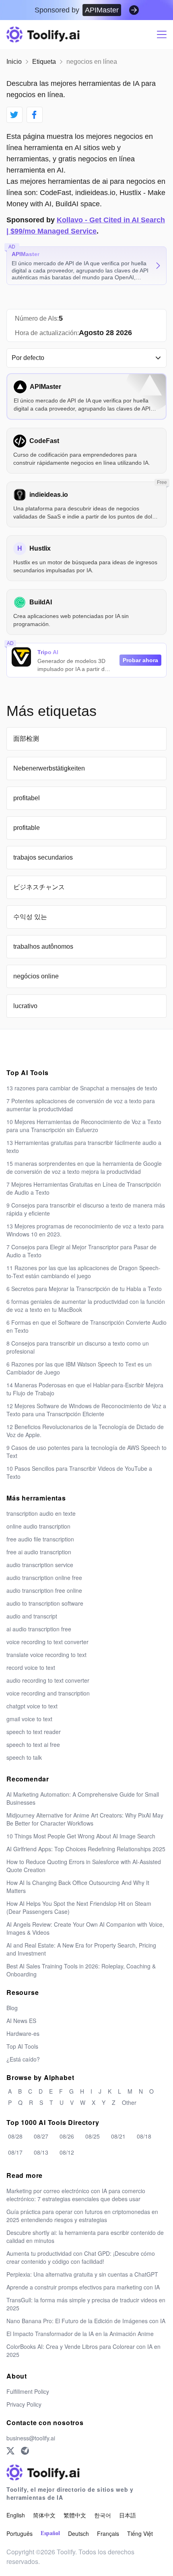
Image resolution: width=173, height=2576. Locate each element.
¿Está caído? (23, 2059)
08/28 (15, 2136)
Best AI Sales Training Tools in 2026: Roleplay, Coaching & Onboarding (81, 1970)
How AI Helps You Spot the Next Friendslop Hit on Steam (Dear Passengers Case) (79, 1907)
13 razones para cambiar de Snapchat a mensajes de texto (82, 1088)
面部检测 (26, 739)
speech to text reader (34, 1732)
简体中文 (44, 2515)
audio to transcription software (45, 1603)
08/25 (93, 2136)
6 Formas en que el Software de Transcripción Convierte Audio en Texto (86, 1326)
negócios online (36, 976)
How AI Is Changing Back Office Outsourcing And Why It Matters (78, 1887)
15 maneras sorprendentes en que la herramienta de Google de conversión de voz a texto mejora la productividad (84, 1167)
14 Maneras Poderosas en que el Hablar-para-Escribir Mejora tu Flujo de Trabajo (85, 1389)
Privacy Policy (24, 2404)
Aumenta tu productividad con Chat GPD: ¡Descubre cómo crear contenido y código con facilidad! (81, 2257)
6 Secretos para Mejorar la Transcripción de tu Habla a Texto (84, 1289)
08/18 (144, 2136)
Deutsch (78, 2533)
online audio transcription (38, 1526)
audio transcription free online (44, 1590)
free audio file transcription (40, 1539)
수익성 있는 (30, 917)
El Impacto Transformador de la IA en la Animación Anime (80, 2334)
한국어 (103, 2515)
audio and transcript (32, 1616)
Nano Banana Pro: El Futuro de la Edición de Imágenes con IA (86, 2321)
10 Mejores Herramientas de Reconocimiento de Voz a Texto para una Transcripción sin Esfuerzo (84, 1126)
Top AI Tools (22, 2046)
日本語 (128, 2515)
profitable (27, 828)
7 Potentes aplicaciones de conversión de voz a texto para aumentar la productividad (81, 1105)
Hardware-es (23, 2033)
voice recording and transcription (48, 1693)
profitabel (27, 798)
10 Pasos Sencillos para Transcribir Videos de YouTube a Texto (79, 1472)
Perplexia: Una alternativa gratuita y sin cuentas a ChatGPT (82, 2274)
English (16, 2515)
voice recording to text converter (47, 1642)
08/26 (67, 2136)
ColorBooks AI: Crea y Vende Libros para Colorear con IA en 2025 (83, 2350)
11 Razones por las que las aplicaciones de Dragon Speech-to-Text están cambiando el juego (83, 1272)
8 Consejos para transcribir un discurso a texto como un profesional (78, 1347)
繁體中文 (75, 2515)
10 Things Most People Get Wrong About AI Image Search (81, 1836)
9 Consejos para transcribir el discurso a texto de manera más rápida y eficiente (86, 1209)
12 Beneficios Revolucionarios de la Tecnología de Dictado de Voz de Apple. (85, 1431)
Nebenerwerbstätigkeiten (49, 768)
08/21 (118, 2136)
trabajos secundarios (43, 857)
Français (108, 2533)
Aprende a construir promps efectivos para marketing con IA (83, 2287)
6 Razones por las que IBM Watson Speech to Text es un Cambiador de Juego (79, 1368)
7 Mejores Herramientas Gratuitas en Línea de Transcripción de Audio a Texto (84, 1188)
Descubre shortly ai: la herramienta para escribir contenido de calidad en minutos (85, 2236)
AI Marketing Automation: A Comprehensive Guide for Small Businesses (83, 1798)
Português (20, 2533)
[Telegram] (25, 2451)
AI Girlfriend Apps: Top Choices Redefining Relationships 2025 (86, 1849)
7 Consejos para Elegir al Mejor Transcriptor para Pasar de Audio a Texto (81, 1251)
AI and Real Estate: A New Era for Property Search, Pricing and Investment (81, 1949)
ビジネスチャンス (39, 887)
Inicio (14, 62)
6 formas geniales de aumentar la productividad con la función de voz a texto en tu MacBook (86, 1305)
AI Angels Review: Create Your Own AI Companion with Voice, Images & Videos (85, 1928)
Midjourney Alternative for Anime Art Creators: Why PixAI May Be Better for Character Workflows (85, 1819)
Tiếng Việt (140, 2533)
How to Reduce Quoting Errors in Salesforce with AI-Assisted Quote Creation (84, 1866)
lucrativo (25, 1006)
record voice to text (31, 1667)
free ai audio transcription (39, 1552)
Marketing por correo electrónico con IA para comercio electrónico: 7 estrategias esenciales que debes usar (76, 2195)
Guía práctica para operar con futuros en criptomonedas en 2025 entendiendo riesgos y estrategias (82, 2216)
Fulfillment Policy (28, 2391)
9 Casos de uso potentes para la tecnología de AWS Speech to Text (86, 1452)
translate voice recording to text (46, 1655)
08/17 (15, 2152)
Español (50, 2533)
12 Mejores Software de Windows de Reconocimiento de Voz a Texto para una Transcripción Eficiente (86, 1410)
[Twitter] (10, 2451)
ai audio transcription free (39, 1629)
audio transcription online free (44, 1578)
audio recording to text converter (48, 1680)
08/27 (41, 2136)
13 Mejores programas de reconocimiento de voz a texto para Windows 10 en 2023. (85, 1230)
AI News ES (21, 2021)
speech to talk (24, 1757)
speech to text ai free (33, 1744)
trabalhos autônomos (43, 946)
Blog (12, 2008)
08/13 (41, 2152)
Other (129, 2102)
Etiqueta (44, 62)
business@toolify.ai (31, 2438)
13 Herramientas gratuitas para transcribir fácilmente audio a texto (84, 1147)
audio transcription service (40, 1565)
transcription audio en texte (41, 1513)
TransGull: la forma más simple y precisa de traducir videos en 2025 (86, 2304)
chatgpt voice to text (32, 1706)
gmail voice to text (29, 1719)
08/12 (67, 2152)
